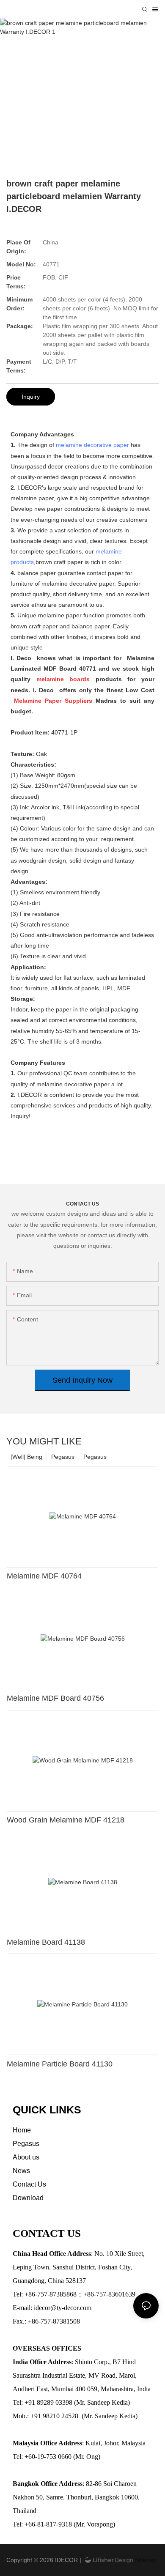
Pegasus (95, 1457)
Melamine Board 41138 (46, 1942)
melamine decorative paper (92, 445)
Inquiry (31, 397)
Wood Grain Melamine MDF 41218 (66, 1820)
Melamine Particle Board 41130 (60, 2064)
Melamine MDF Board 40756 (55, 1698)
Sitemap (145, 2560)
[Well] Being (26, 1457)
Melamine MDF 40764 (44, 1576)
